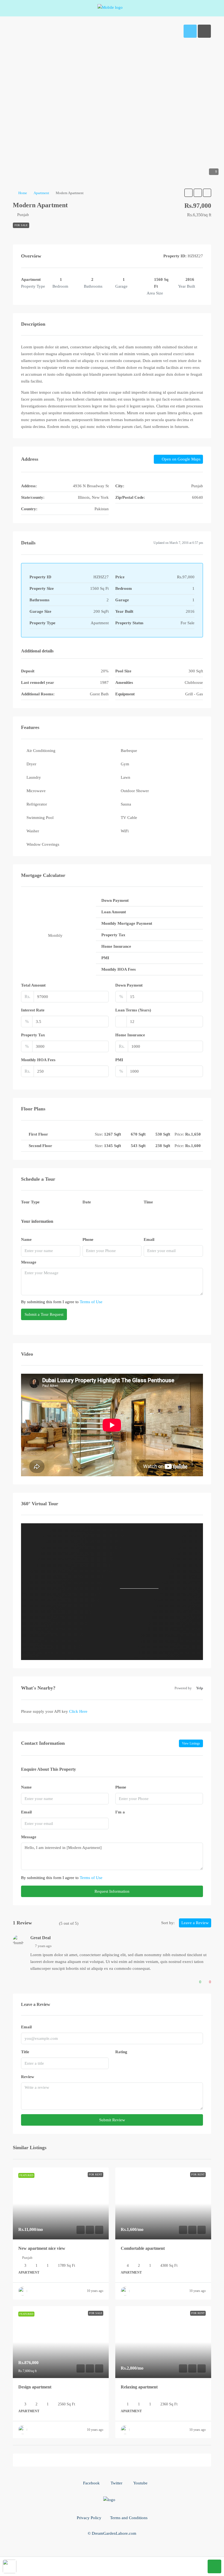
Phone (88, 1239)
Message (29, 1262)
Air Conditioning (41, 751)
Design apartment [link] (35, 2387)
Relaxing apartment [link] (139, 2387)
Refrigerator (37, 804)
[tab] (190, 31)
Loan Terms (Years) (133, 1010)
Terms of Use (91, 1302)
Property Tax (33, 1035)
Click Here (78, 1711)
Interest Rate (33, 1010)
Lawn (126, 777)
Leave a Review (195, 1923)
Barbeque (129, 751)
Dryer (31, 764)
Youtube (140, 2483)
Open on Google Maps (181, 459)
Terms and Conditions (129, 2518)
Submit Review (112, 2120)
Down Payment (129, 985)
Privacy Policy (89, 2518)
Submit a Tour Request (44, 1314)
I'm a (120, 1812)
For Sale (21, 225)
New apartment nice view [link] (42, 2248)
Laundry (34, 777)
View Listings (191, 1743)
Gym (125, 764)
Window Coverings (43, 844)
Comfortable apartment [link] (143, 2248)
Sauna (126, 804)
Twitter (116, 2483)
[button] (188, 193)
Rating (121, 2052)
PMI (119, 1060)
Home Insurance (130, 1035)
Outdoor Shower (135, 791)
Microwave (36, 791)
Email (149, 1239)
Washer (33, 831)
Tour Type (30, 1202)
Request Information (112, 1891)
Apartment (41, 193)
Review (28, 2077)
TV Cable (129, 818)
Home (23, 193)
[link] (61, 2203)
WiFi (125, 831)
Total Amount (33, 985)
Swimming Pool (40, 818)
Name (26, 1239)
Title (25, 2052)
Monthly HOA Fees (38, 1060)
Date (87, 1202)
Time (148, 1202)
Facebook (91, 2483)
